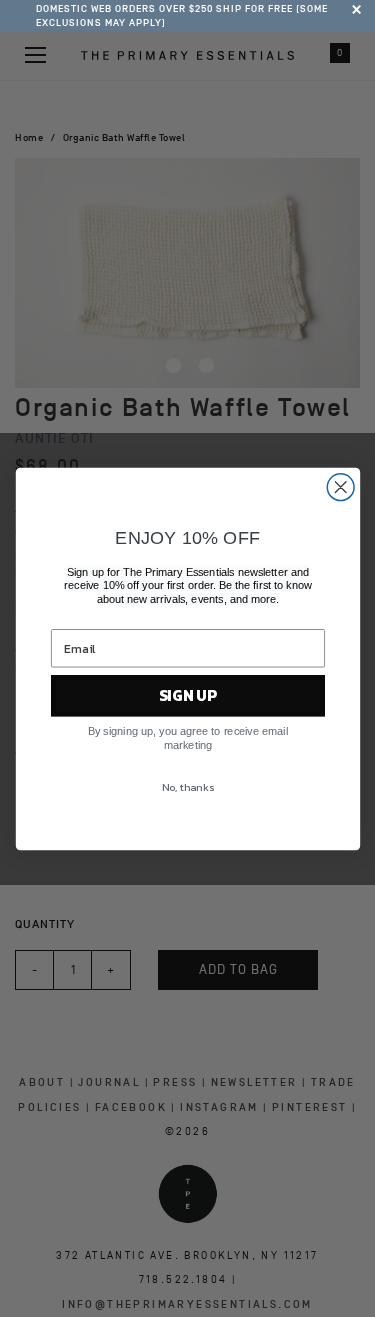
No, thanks (187, 787)
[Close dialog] (340, 486)
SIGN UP (187, 695)
